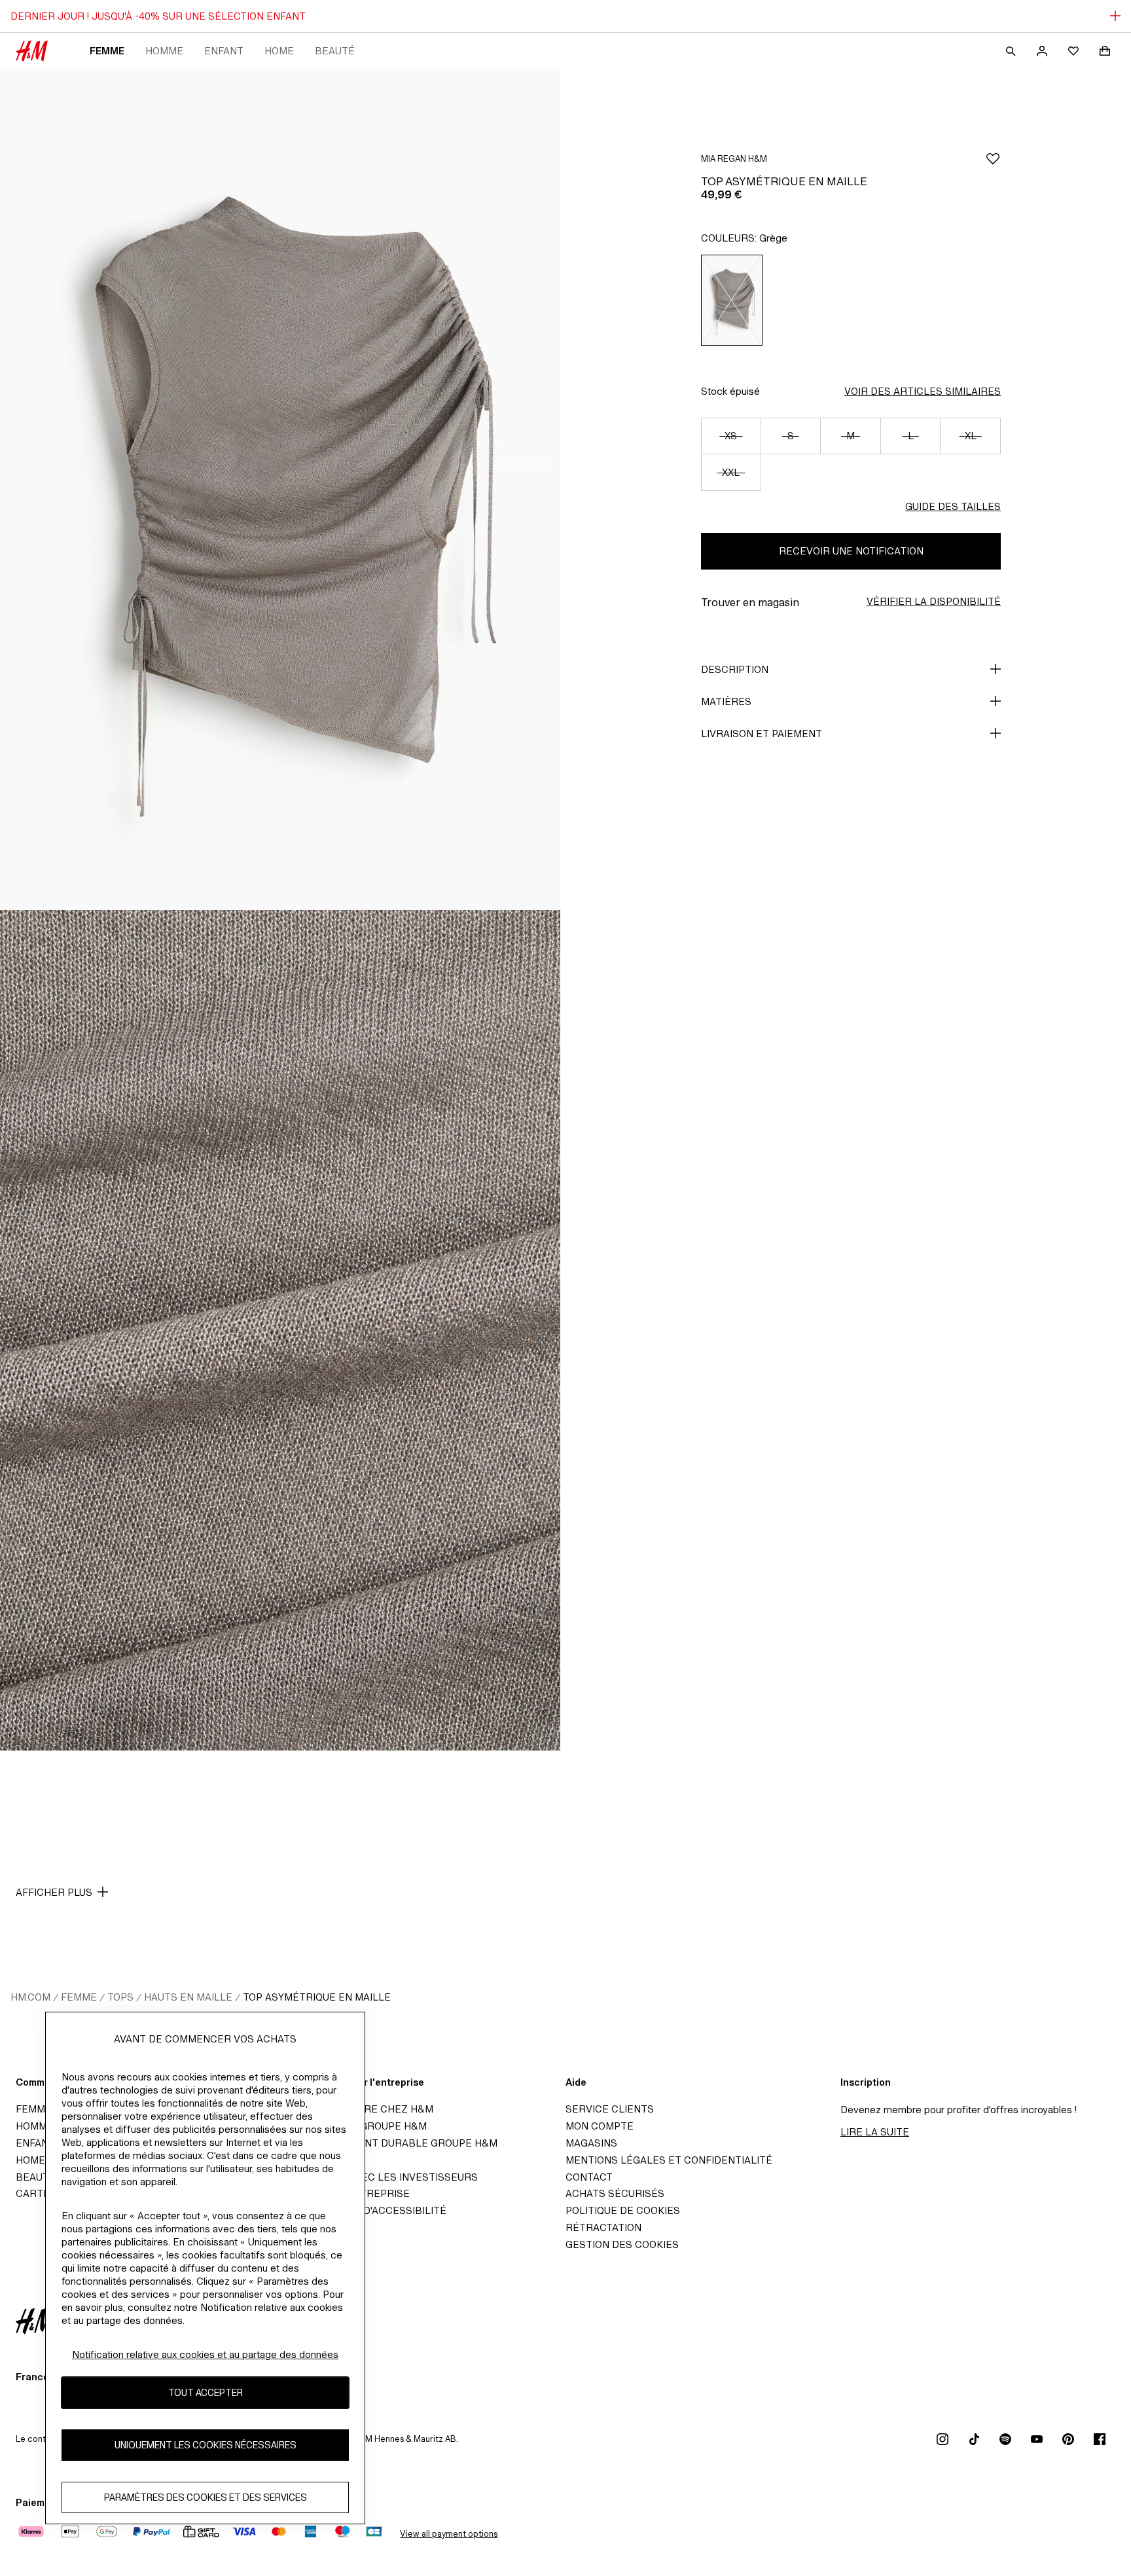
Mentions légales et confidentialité (669, 2160)
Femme (107, 51)
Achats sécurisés (615, 2193)
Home (279, 51)
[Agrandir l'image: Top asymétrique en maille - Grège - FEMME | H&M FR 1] (280, 490)
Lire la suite (875, 2132)
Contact (589, 2177)
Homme (164, 51)
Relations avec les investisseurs (384, 2177)
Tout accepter (206, 2393)
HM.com (30, 1997)
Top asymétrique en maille (317, 1997)
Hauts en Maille (188, 1997)
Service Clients (610, 2109)
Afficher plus (54, 1892)
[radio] (732, 300)
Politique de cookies (623, 2210)
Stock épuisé (730, 391)
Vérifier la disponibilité (934, 601)
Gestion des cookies (622, 2244)
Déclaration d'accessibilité (368, 2210)
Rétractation (603, 2227)
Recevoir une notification (851, 551)
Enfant (224, 51)
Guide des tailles (953, 506)
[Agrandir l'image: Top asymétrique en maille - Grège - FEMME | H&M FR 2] (280, 1330)
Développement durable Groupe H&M (394, 2143)
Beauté (335, 51)
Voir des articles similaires (923, 391)
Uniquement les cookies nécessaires (206, 2445)
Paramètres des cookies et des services (206, 2498)
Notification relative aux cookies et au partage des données (205, 2354)
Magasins (591, 2143)
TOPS (120, 1997)
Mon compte (600, 2126)
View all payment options (449, 2534)
